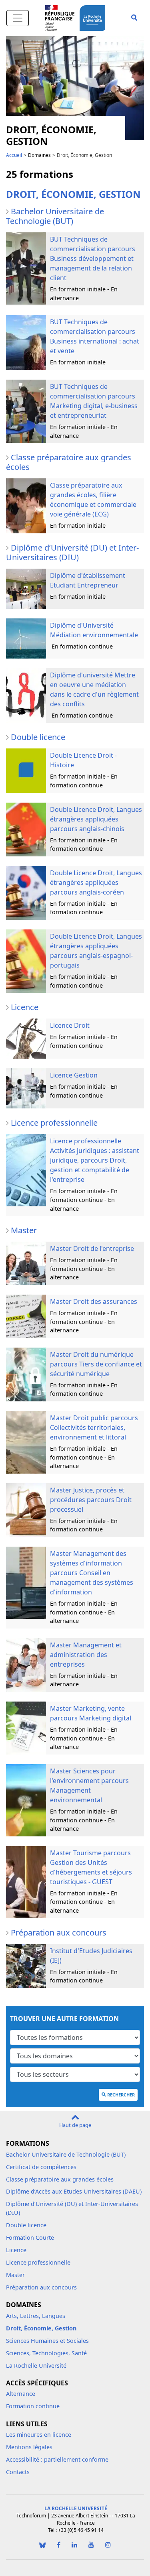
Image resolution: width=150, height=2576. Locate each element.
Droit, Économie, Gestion (41, 2328)
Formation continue (33, 2406)
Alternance (21, 2394)
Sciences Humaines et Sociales (47, 2341)
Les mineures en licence (39, 2435)
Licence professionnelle (38, 2262)
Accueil (14, 155)
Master (15, 2275)
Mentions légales (29, 2447)
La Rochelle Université (36, 2366)
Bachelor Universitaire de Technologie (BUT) (66, 2154)
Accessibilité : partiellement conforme (57, 2459)
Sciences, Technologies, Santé (46, 2353)
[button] (134, 18)
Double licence (26, 2225)
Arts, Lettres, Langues (36, 2316)
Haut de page (75, 2125)
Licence (16, 2250)
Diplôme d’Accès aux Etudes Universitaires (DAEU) (74, 2191)
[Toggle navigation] (18, 18)
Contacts (18, 2472)
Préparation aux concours (41, 2287)
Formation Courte (30, 2237)
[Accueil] (94, 17)
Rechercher (121, 2095)
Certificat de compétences (41, 2167)
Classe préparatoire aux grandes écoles (60, 2179)
